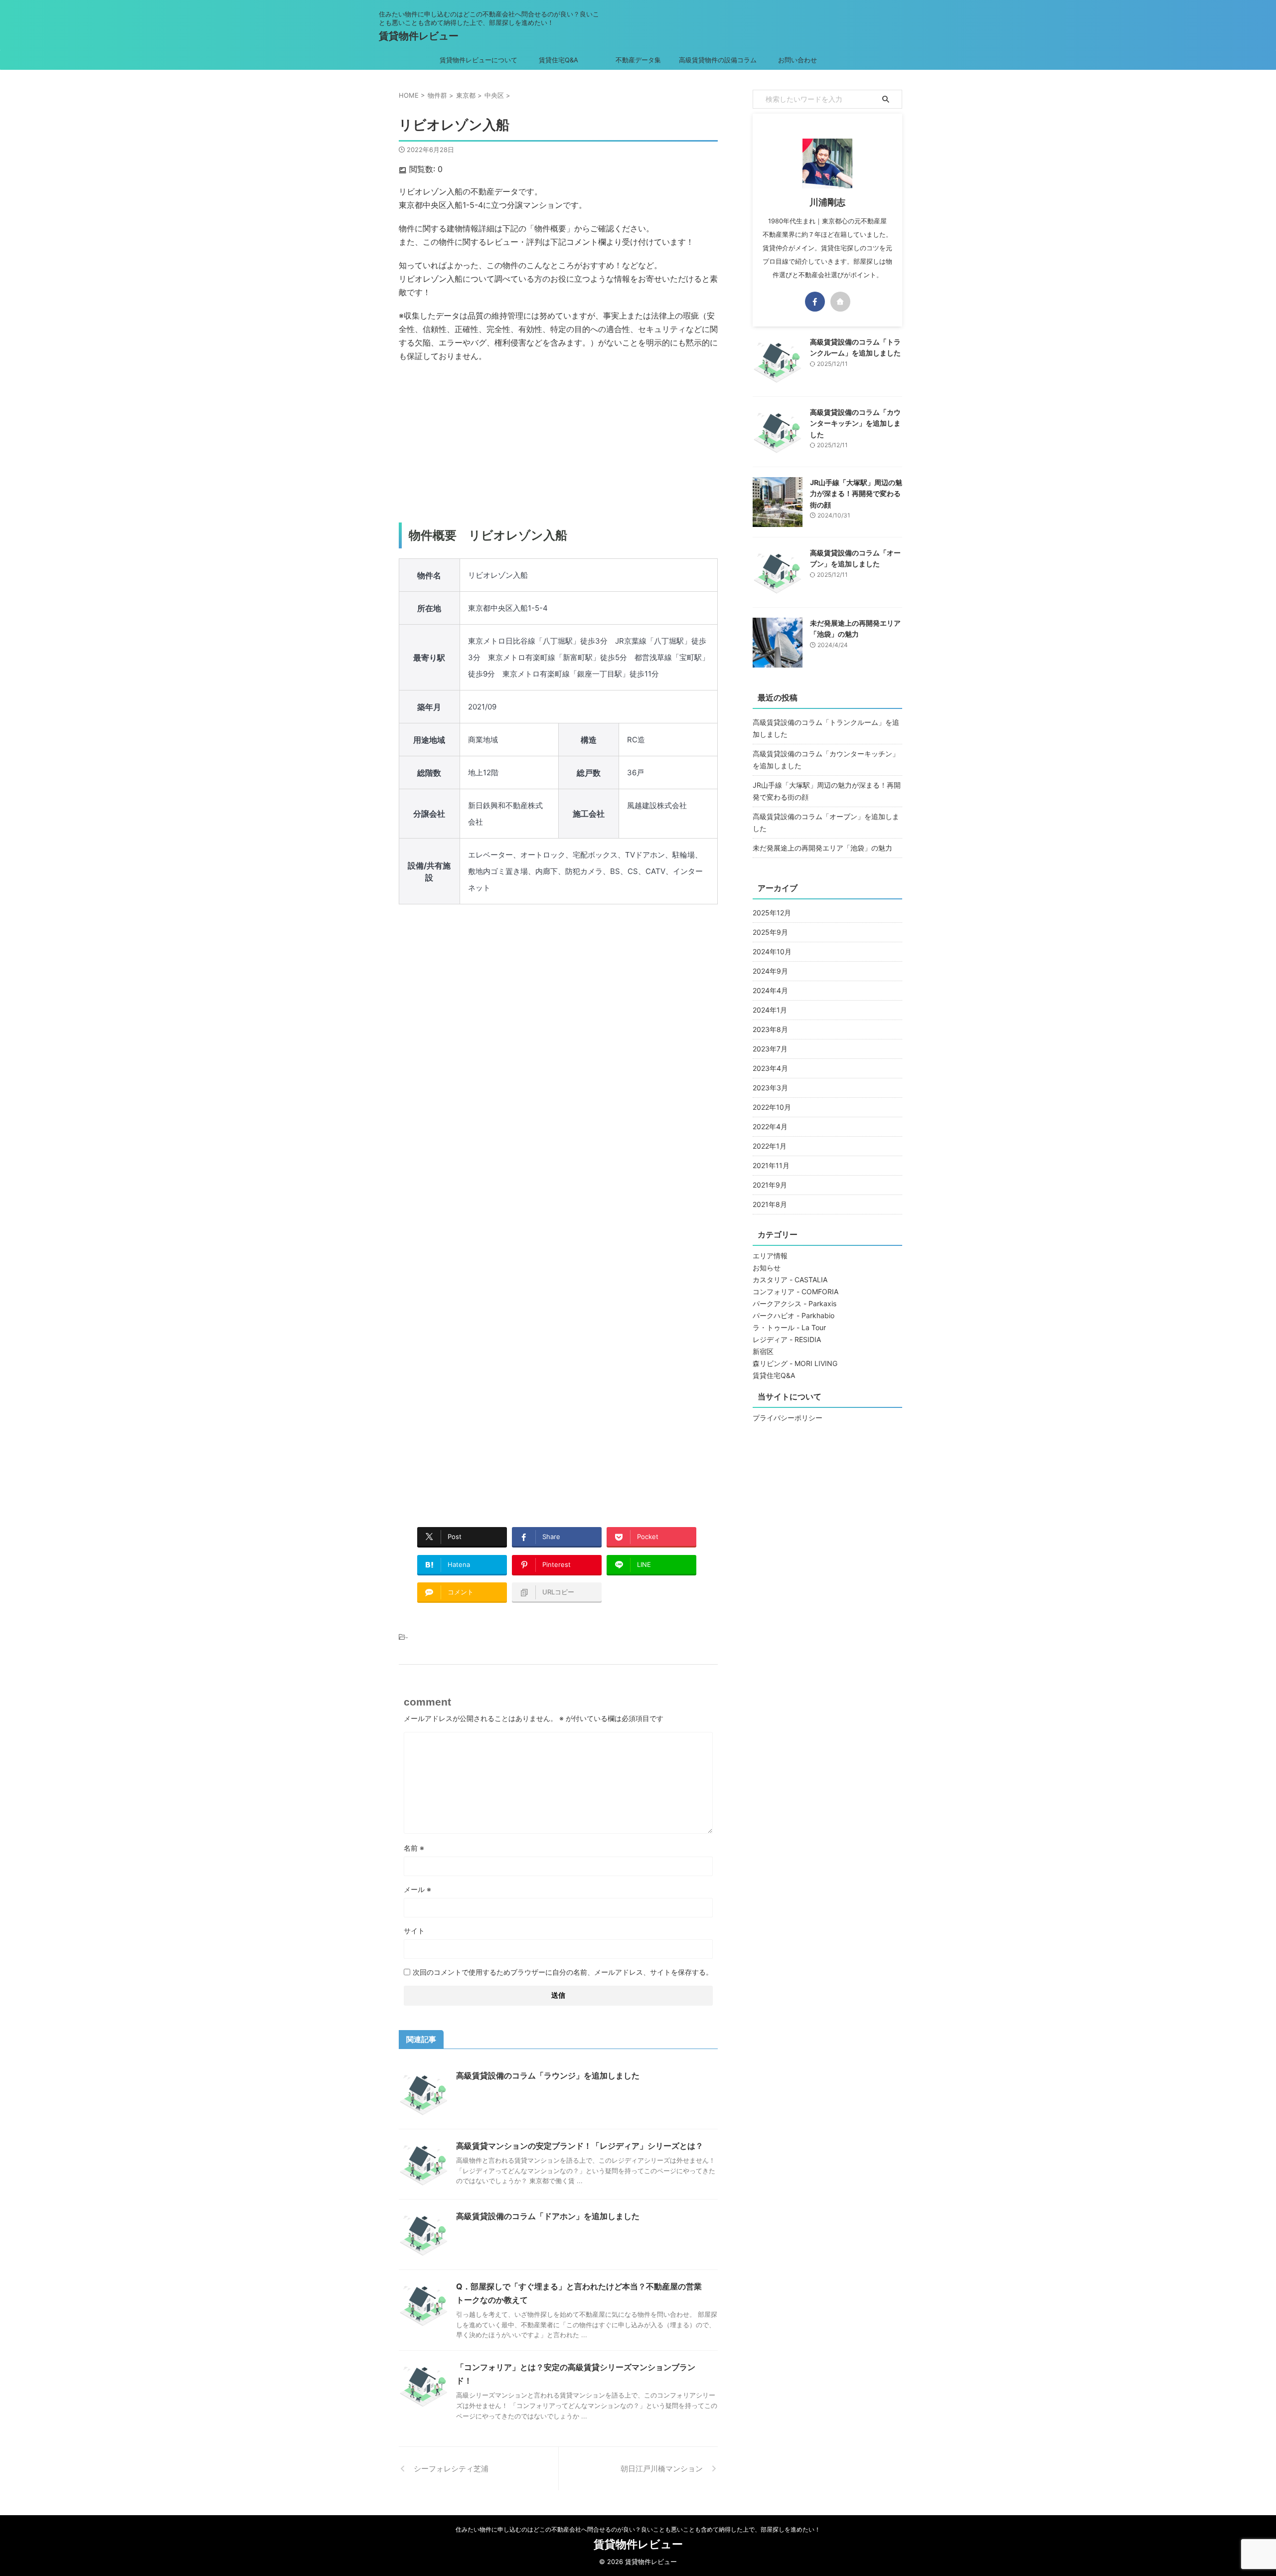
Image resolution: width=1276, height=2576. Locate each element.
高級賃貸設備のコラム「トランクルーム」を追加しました (826, 728)
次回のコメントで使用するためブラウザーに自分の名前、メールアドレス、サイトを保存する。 (563, 1972)
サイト (414, 1931)
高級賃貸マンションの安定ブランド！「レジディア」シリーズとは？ (580, 2146)
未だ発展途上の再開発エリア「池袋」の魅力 (822, 848)
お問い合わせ (797, 60)
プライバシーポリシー (788, 1418)
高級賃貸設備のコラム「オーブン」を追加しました (826, 822)
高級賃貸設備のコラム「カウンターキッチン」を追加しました (855, 423)
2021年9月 (770, 1185)
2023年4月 (770, 1068)
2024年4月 (770, 990)
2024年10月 (772, 951)
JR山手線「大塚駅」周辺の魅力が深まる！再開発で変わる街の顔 (856, 494)
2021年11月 (771, 1165)
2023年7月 (770, 1049)
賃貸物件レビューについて (478, 60)
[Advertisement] (558, 443)
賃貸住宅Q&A (558, 60)
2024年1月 (770, 1010)
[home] (840, 302)
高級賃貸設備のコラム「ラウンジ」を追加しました (548, 2075)
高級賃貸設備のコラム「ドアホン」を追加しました (548, 2216)
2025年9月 (770, 932)
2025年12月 (772, 913)
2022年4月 (770, 1126)
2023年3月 (770, 1088)
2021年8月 (770, 1204)
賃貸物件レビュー (419, 36)
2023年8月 (770, 1029)
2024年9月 (770, 971)
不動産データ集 (638, 60)
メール (417, 1889)
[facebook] (815, 302)
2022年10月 (772, 1107)
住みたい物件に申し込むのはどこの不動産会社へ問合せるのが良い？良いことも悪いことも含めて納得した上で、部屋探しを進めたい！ (638, 2529)
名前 (414, 1848)
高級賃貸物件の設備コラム (718, 60)
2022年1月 (770, 1146)
